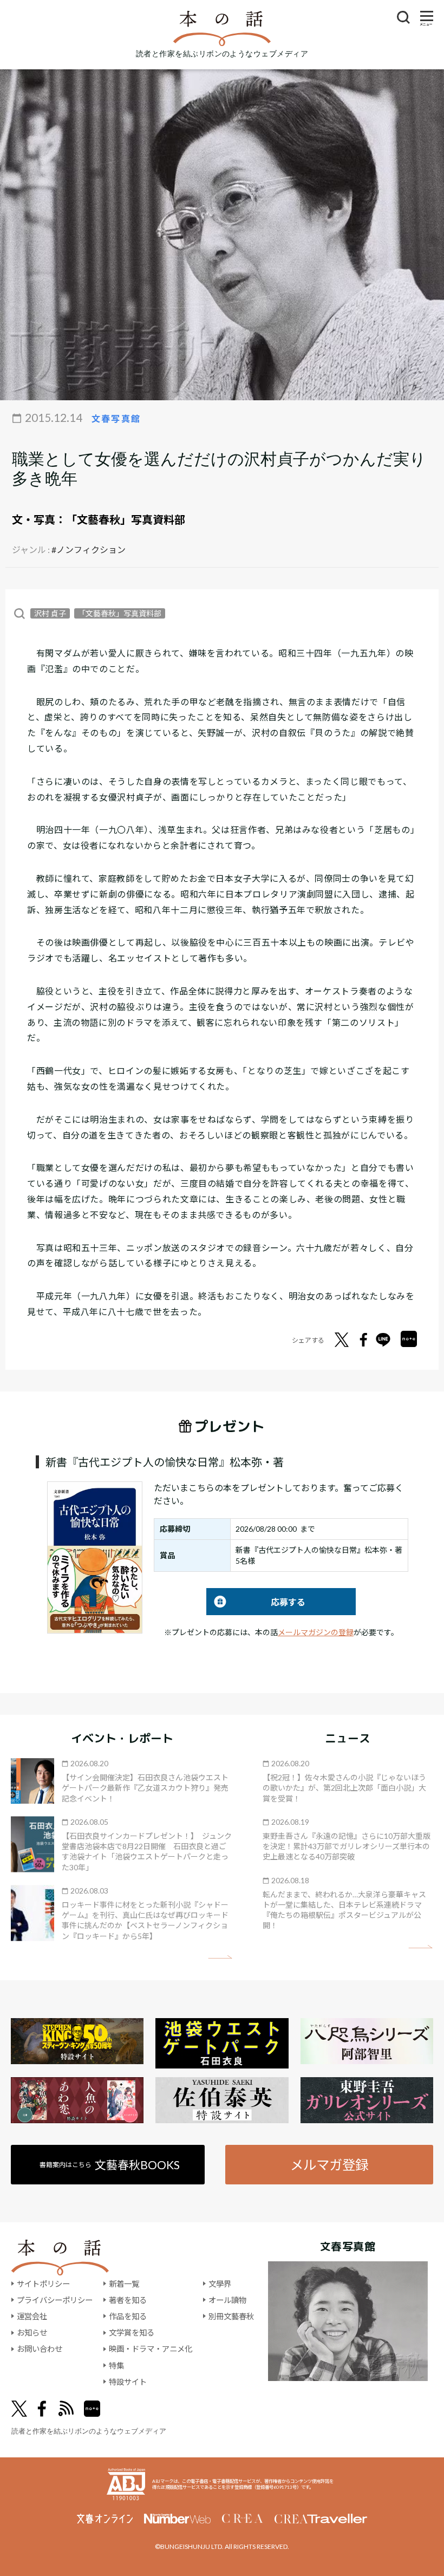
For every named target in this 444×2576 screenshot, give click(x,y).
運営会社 (32, 2316)
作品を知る (128, 2316)
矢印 (220, 1957)
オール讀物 (227, 2300)
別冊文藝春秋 (231, 2316)
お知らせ (32, 2333)
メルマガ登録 (329, 2165)
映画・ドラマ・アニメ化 (151, 2349)
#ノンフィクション (89, 549)
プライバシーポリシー (55, 2300)
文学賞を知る (132, 2333)
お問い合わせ (40, 2349)
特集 (116, 2366)
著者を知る (128, 2300)
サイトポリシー (43, 2284)
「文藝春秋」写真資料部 (126, 519)
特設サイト (128, 2382)
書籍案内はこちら (110, 2165)
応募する (256, 1602)
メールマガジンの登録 (316, 1632)
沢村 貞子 (50, 613)
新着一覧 (124, 2284)
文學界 (220, 2284)
